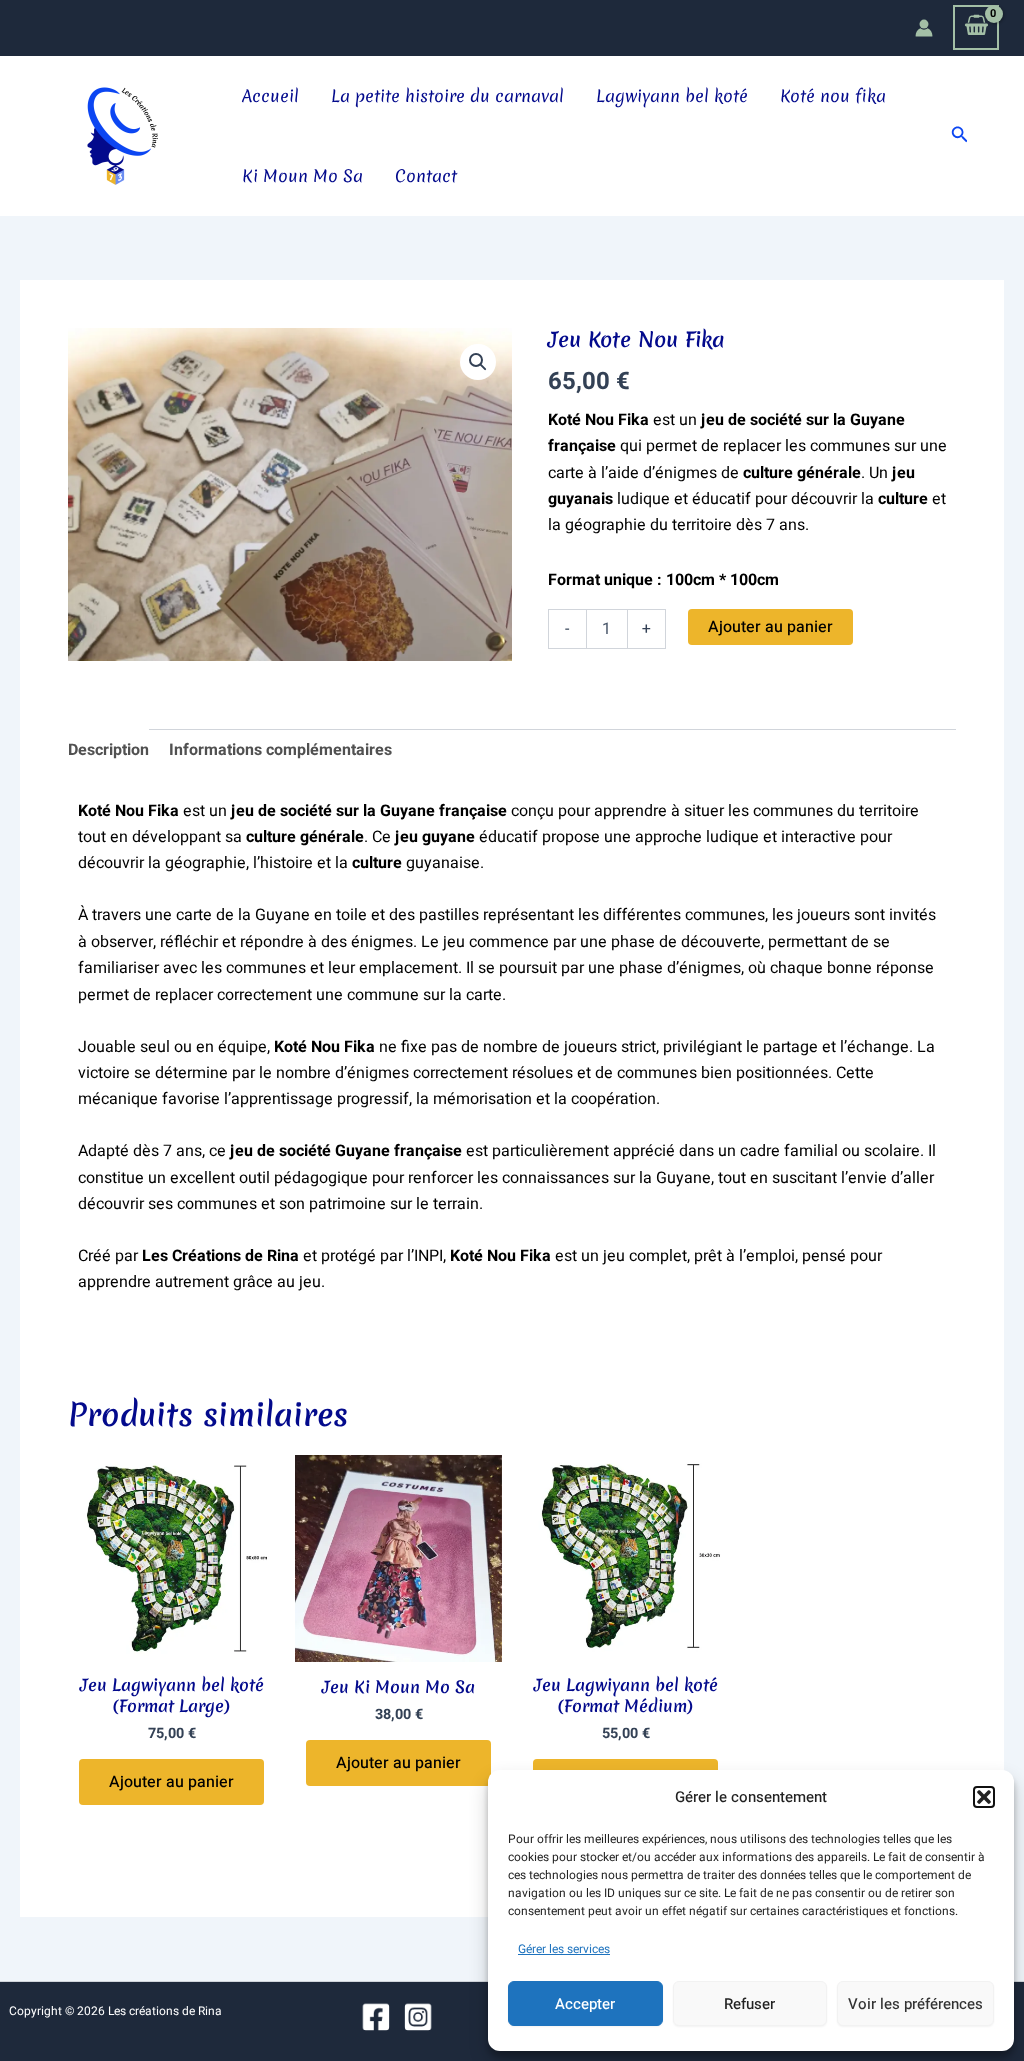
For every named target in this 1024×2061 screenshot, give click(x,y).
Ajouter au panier (770, 627)
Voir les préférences (915, 2004)
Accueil (270, 95)
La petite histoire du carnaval (447, 95)
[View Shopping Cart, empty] (976, 27)
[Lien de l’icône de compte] (924, 28)
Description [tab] (108, 750)
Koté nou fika (833, 95)
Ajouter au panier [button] (171, 1782)
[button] (984, 1797)
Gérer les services (564, 1949)
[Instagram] (418, 2017)
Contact (426, 175)
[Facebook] (376, 2017)
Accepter (585, 2004)
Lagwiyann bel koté (672, 95)
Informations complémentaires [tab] (280, 750)
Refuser (749, 2004)
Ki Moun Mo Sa (302, 175)
